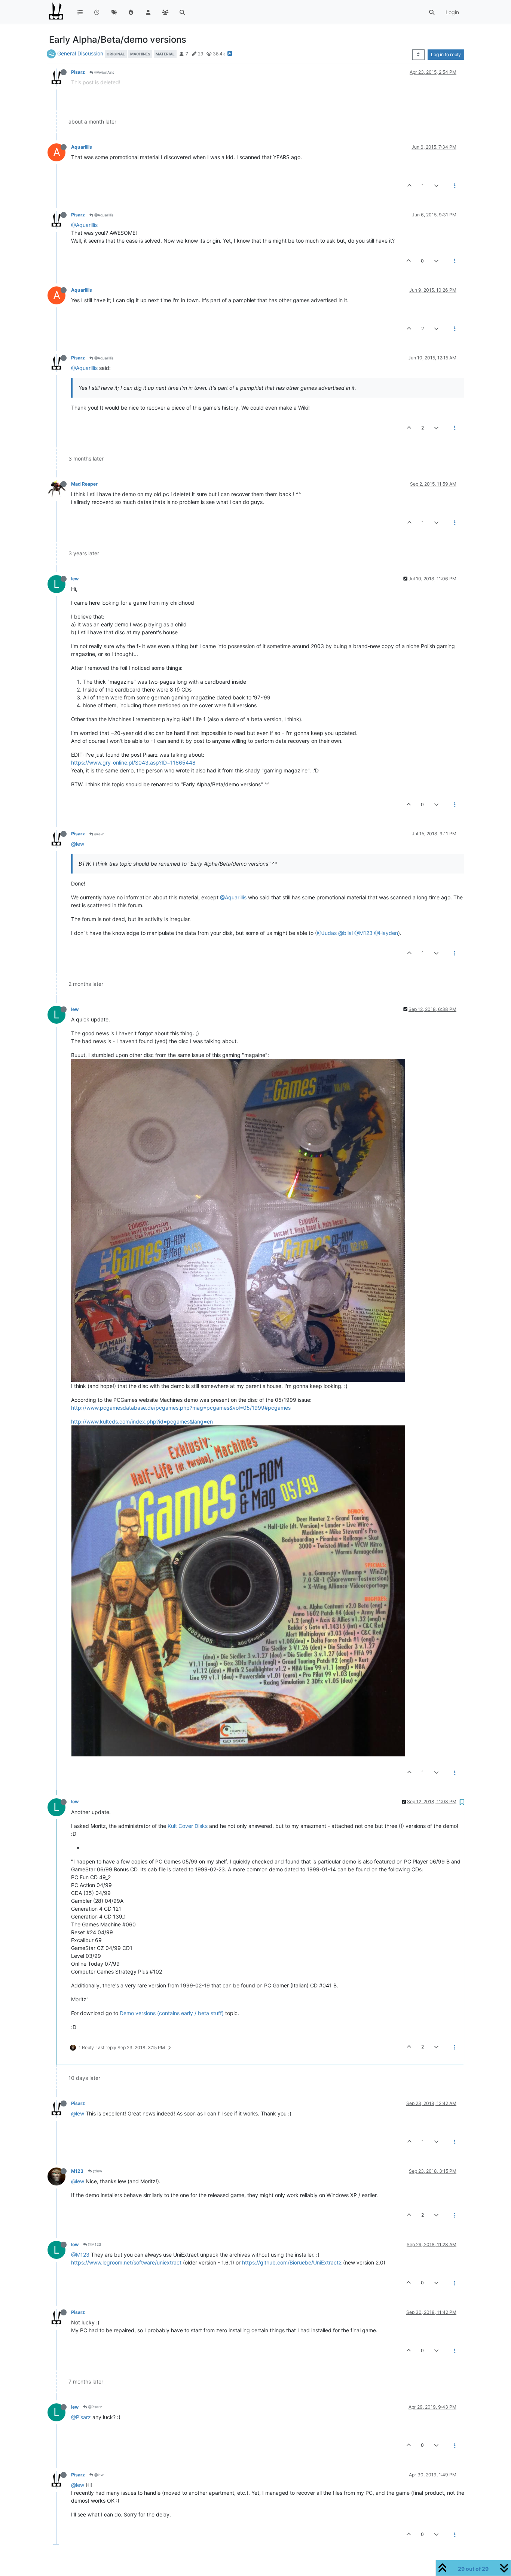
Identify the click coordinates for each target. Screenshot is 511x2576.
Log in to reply (446, 54)
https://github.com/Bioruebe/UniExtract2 (292, 2262)
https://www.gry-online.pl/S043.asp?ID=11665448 (133, 763)
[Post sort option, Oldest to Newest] (418, 55)
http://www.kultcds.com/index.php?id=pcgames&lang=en (142, 1421)
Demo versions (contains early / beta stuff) (172, 2013)
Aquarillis (82, 147)
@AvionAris (104, 72)
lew (75, 579)
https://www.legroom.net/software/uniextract (126, 2262)
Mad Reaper (84, 484)
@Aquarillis (103, 215)
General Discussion (80, 53)
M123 (77, 2171)
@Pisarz (94, 2407)
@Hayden (386, 933)
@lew (98, 834)
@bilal (345, 933)
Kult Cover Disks (188, 1826)
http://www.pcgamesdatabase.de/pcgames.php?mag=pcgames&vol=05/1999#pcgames (181, 1408)
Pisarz (78, 72)
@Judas (327, 933)
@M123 (363, 933)
